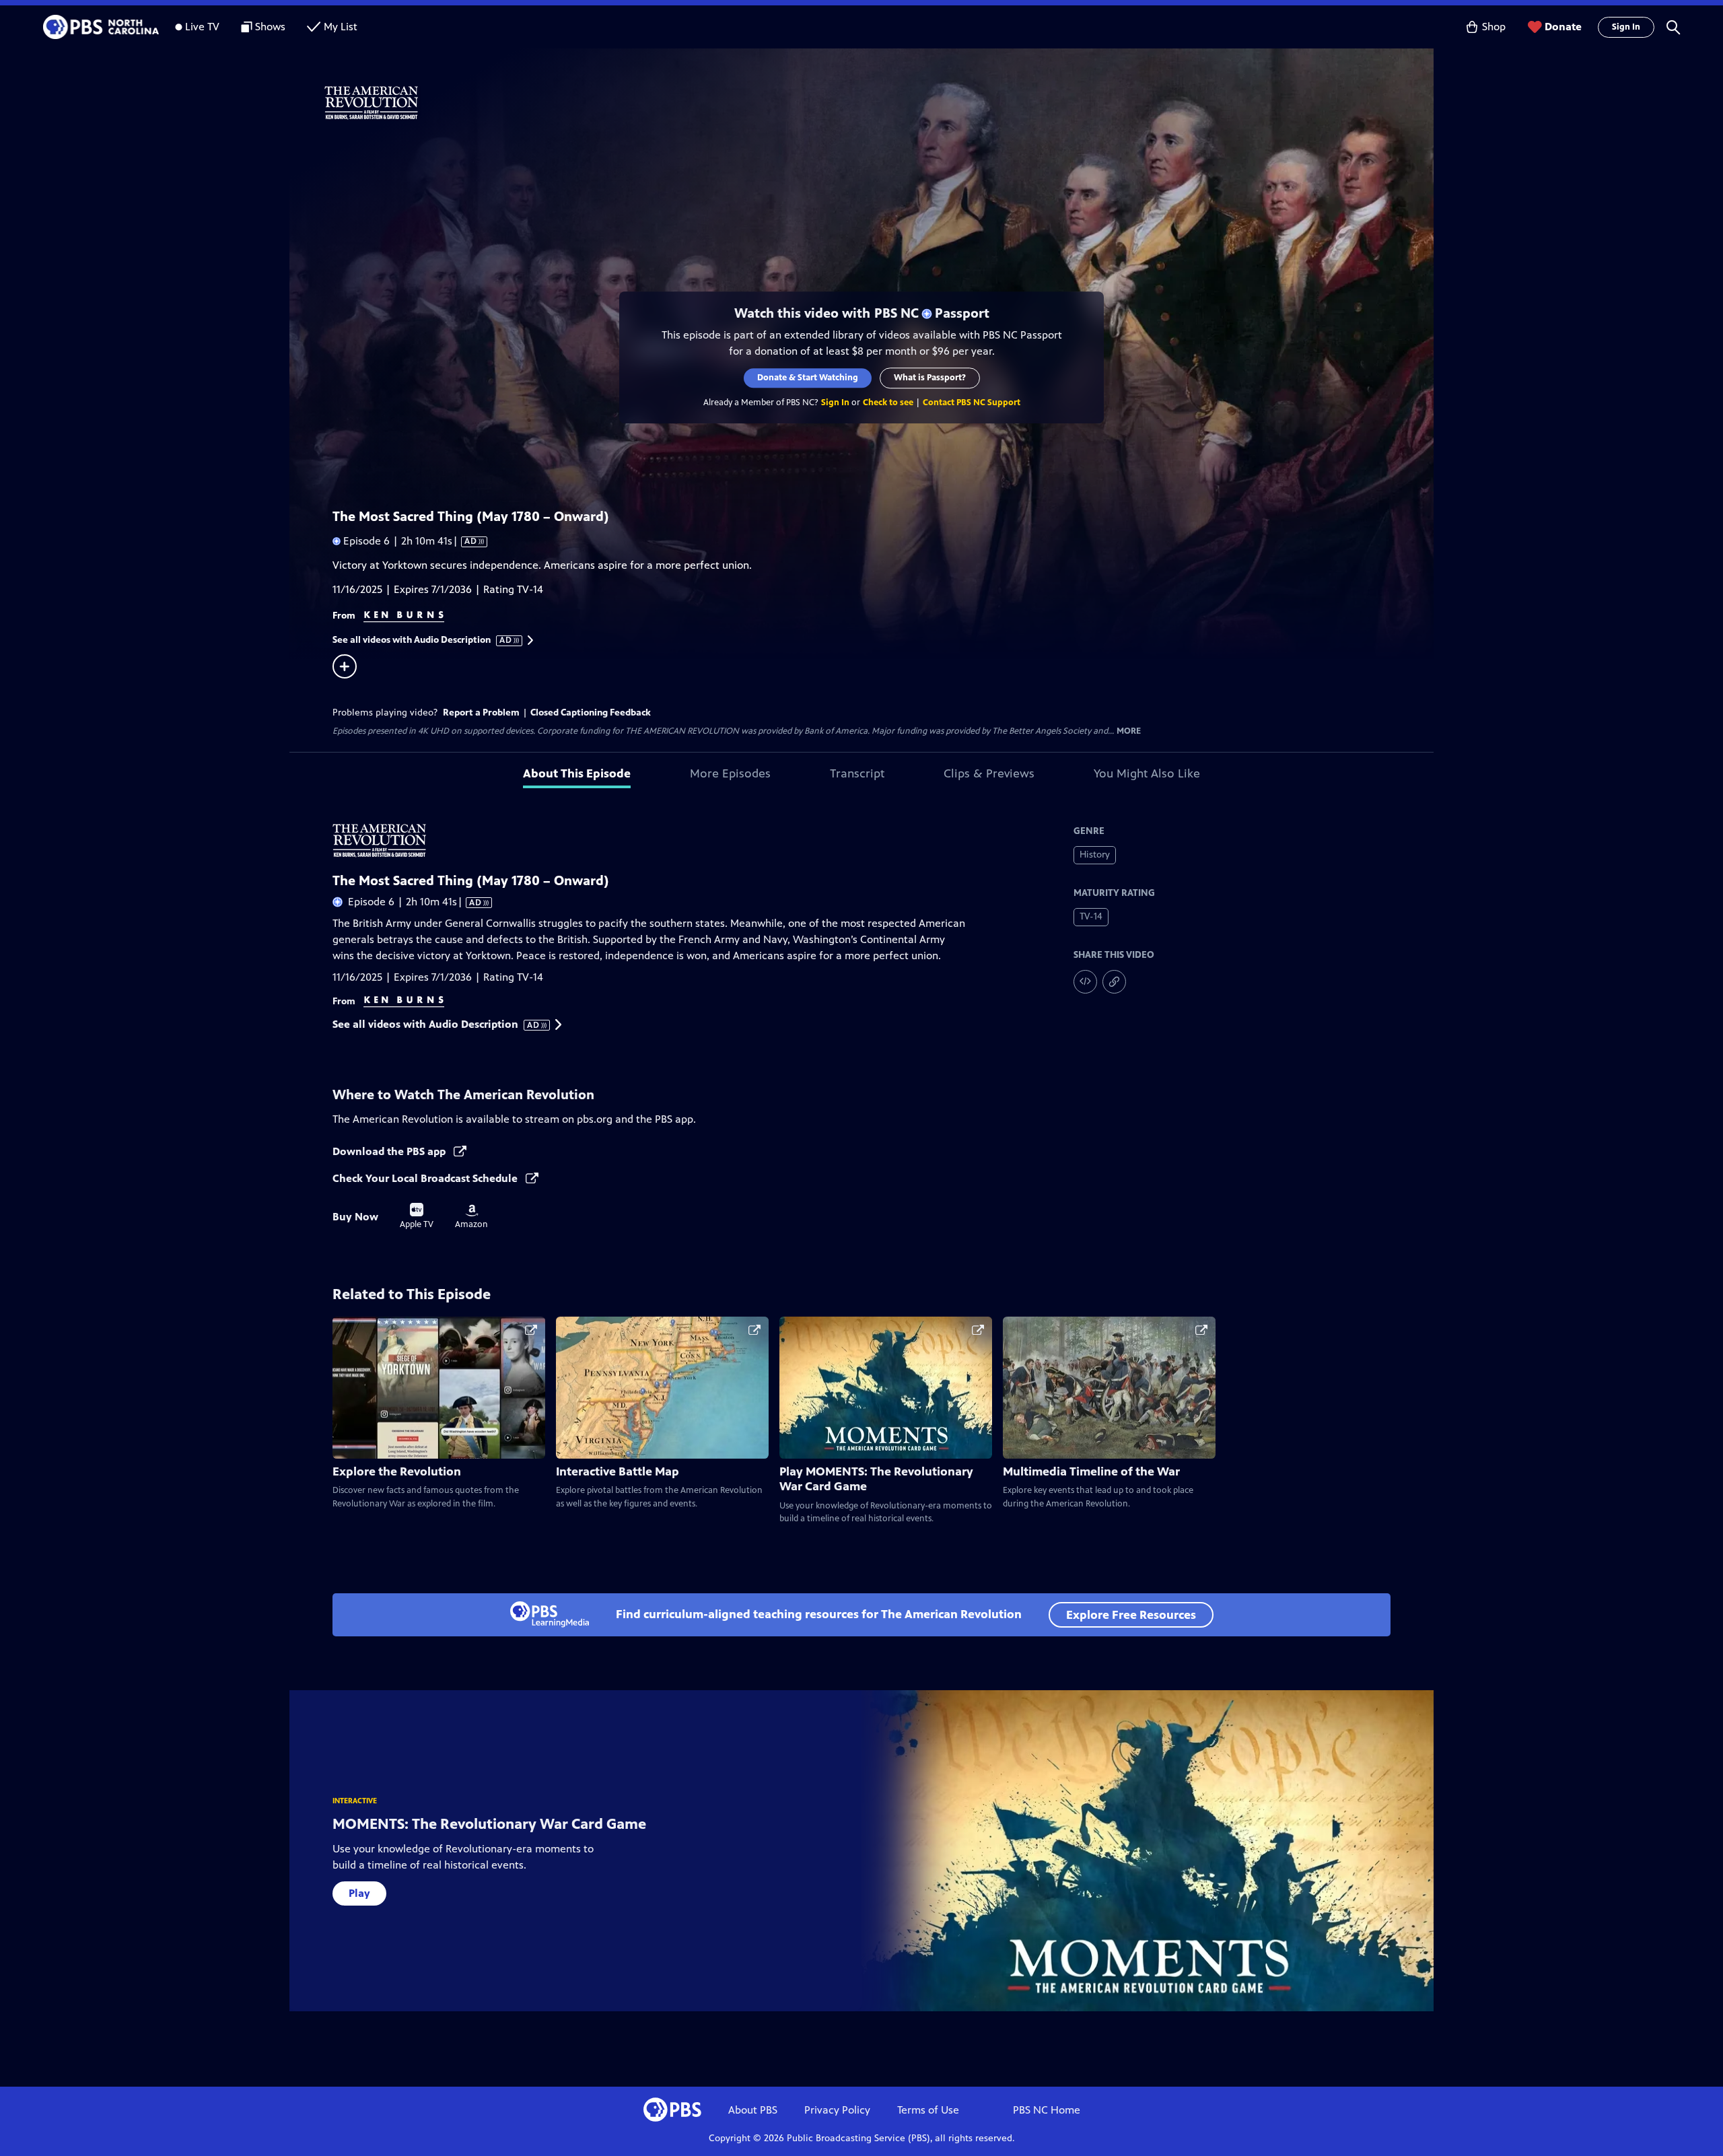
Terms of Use (928, 2110)
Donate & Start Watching (808, 378)
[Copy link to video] (1114, 982)
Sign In (1626, 27)
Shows (270, 27)
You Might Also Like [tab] (1147, 773)
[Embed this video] (1085, 982)
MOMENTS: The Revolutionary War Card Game (489, 1824)
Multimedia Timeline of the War (1091, 1471)
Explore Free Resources (1131, 1615)
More (1129, 731)
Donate (1563, 27)
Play (359, 1893)
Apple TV (417, 1216)
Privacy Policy (837, 2110)
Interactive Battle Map (618, 1471)
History (1095, 855)
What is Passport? (930, 378)
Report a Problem (481, 712)
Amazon (471, 1217)
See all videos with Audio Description (423, 640)
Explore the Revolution (397, 1471)
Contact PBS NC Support (972, 403)
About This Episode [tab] (577, 773)
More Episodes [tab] (730, 773)
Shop (1494, 27)
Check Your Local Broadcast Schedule (426, 1178)
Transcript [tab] (857, 773)
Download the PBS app (390, 1151)
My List (341, 27)
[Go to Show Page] (879, 103)
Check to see (888, 403)
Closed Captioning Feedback (591, 712)
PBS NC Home (1047, 2110)
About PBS (753, 2110)
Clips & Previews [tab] (989, 773)
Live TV (202, 27)
